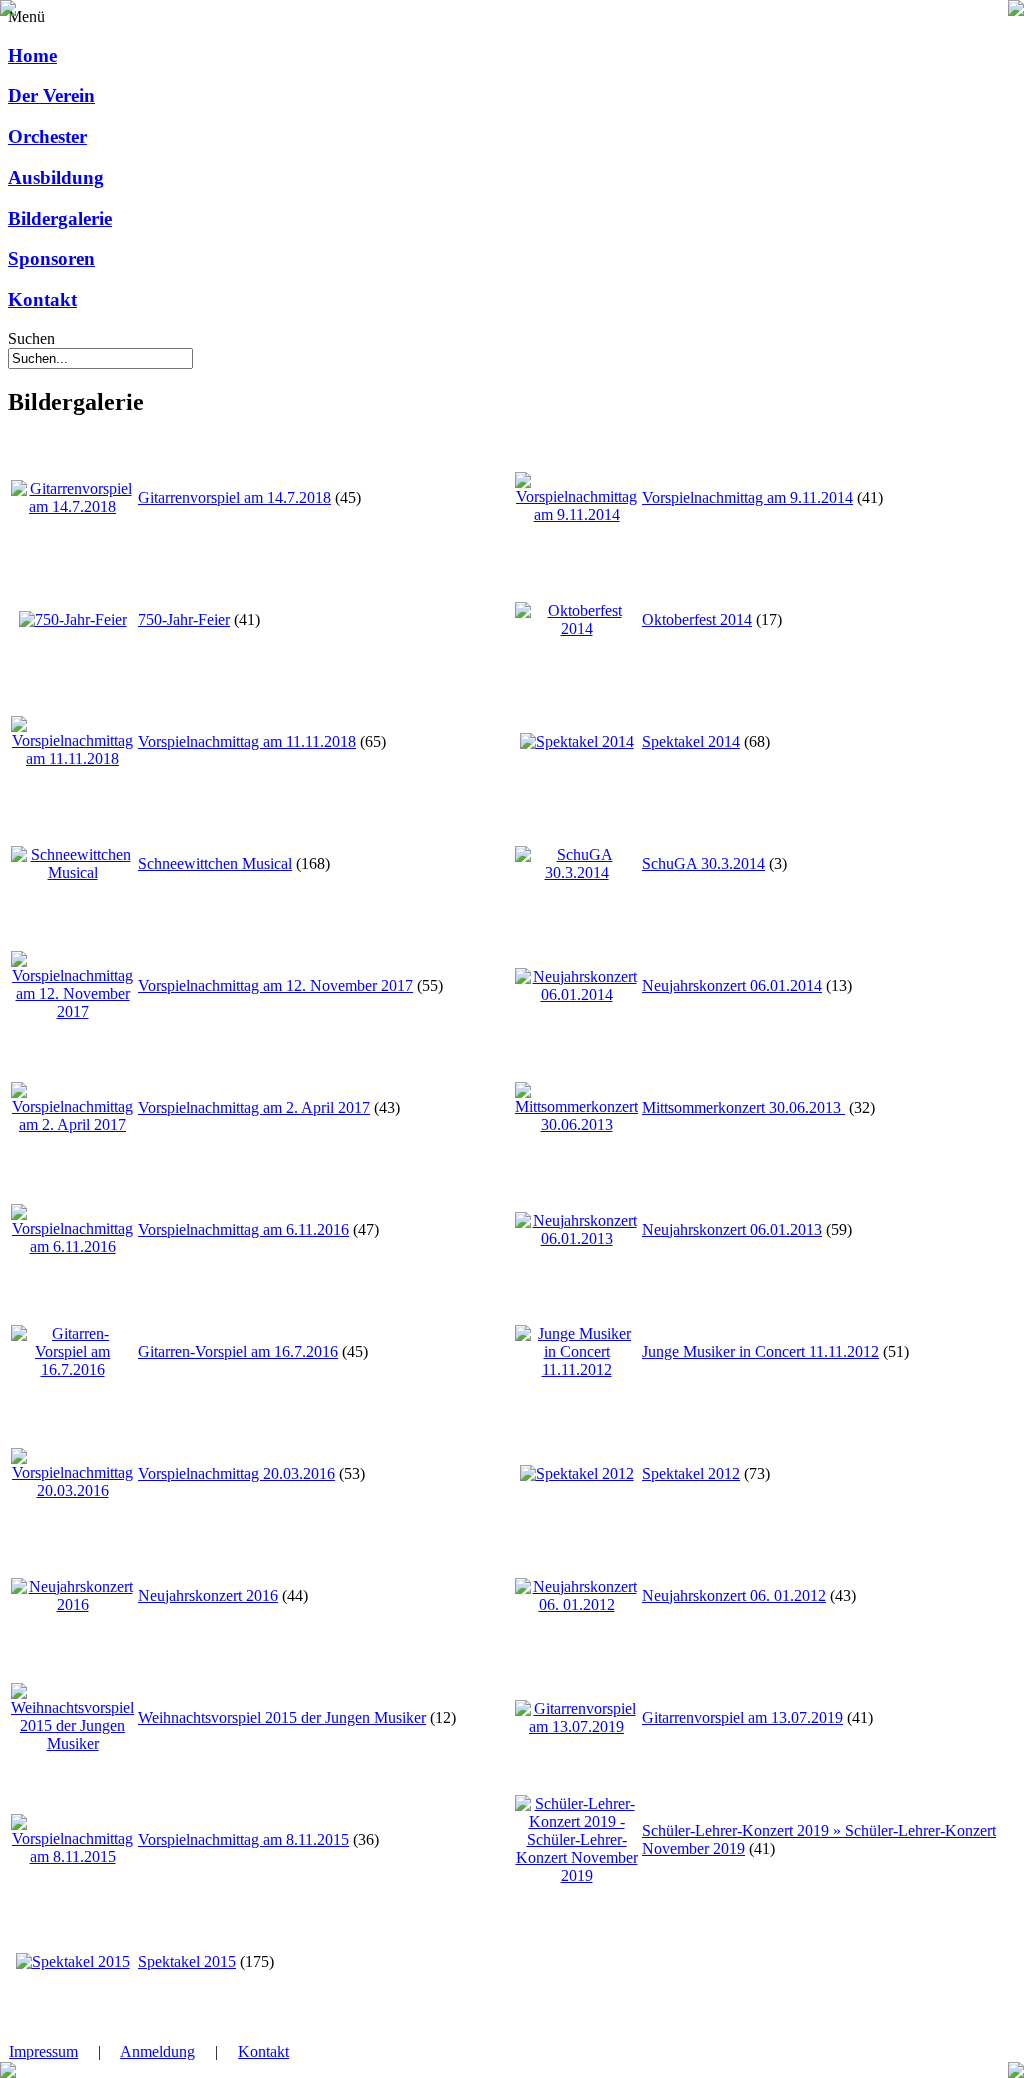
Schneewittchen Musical (215, 863)
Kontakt (263, 2051)
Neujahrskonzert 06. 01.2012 (734, 1595)
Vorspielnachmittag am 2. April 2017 (254, 1107)
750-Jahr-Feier (184, 619)
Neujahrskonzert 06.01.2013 (732, 1229)
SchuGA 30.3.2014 (703, 863)
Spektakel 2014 (691, 741)
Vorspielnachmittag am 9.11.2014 (747, 497)
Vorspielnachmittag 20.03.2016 (236, 1473)
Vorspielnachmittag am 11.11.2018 (247, 741)
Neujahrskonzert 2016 (208, 1595)
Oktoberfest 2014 (697, 619)
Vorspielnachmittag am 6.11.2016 (243, 1229)
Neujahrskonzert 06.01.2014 (732, 985)
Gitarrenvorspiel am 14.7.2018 (234, 497)
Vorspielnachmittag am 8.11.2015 (243, 1839)
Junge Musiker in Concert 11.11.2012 (760, 1351)
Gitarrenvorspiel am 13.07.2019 (742, 1717)
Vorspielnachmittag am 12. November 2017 (275, 985)
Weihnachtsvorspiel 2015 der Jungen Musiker (282, 1717)
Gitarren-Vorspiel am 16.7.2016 (238, 1351)
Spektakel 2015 (187, 1961)
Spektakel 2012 (691, 1473)
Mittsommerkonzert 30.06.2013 (743, 1107)
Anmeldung (157, 2051)
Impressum (43, 2051)
